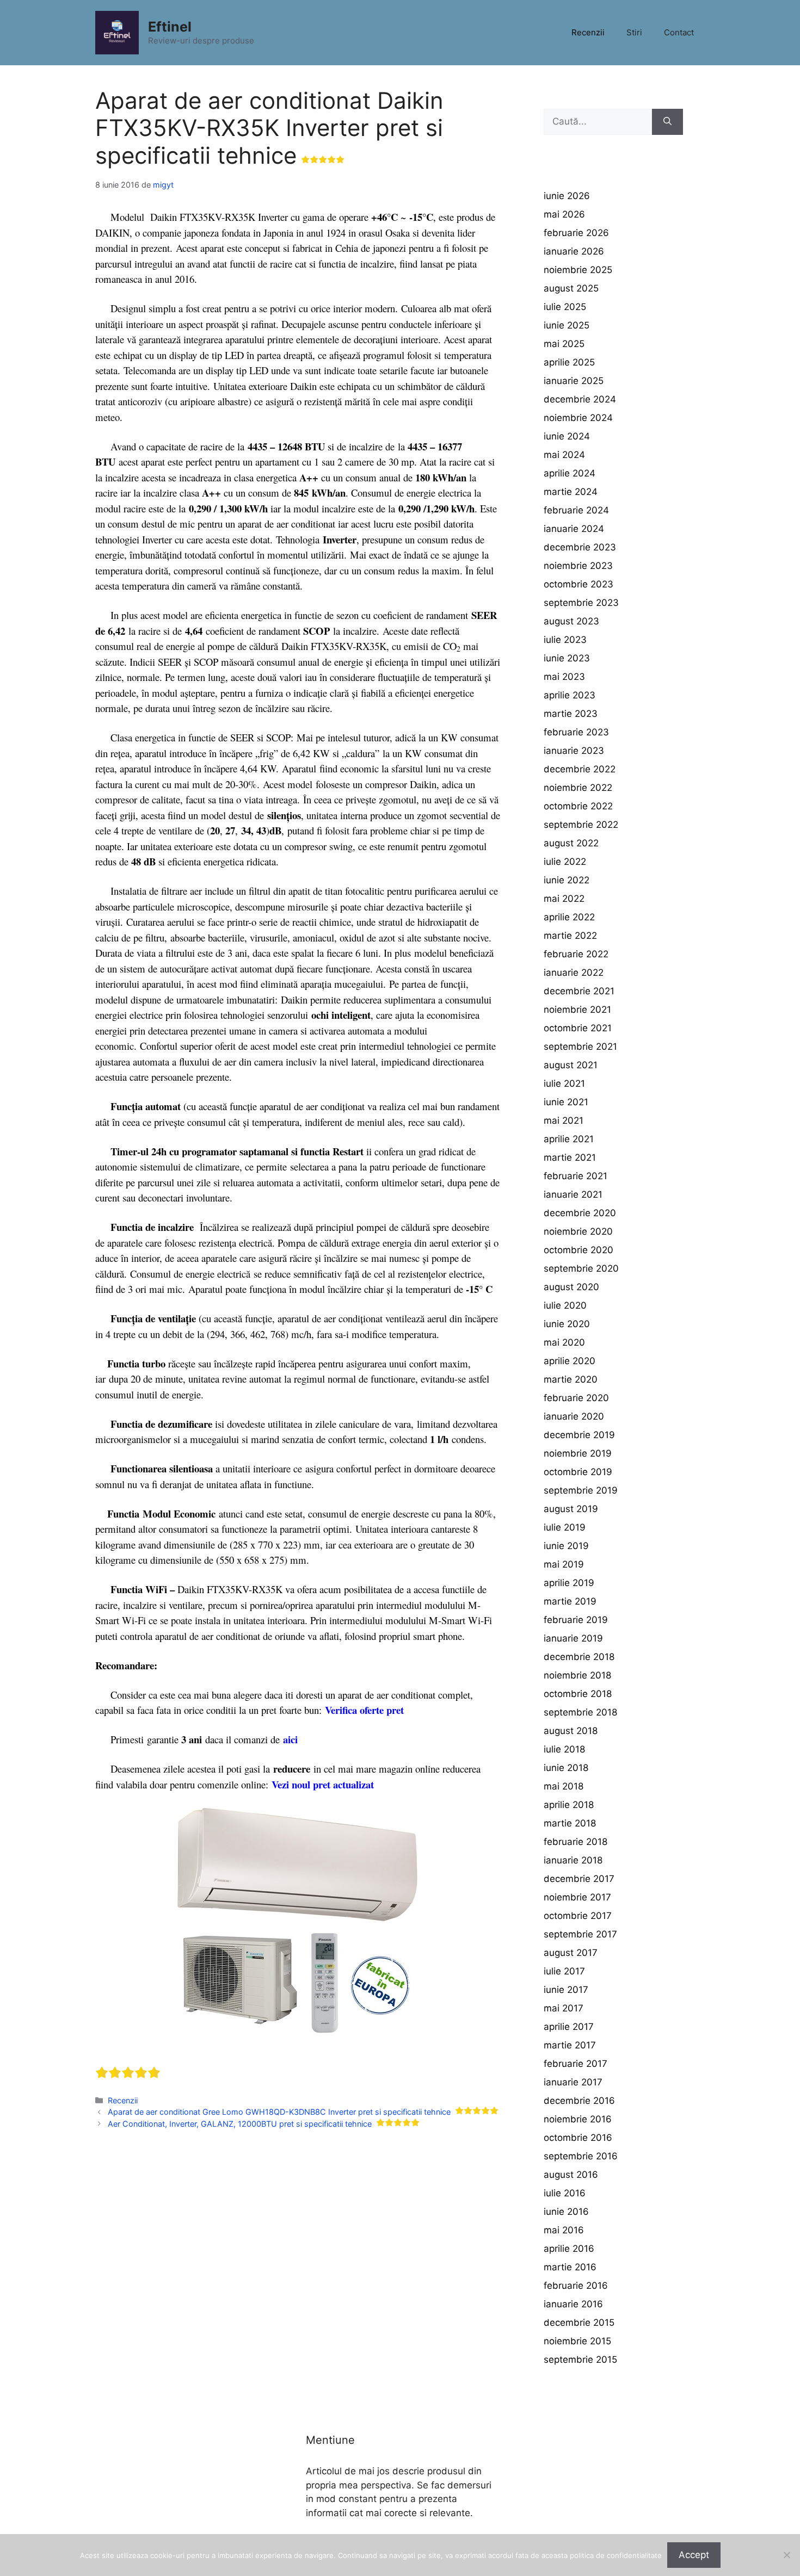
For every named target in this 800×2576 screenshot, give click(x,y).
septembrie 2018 (580, 1712)
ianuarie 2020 (574, 1416)
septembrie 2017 (580, 1934)
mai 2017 (564, 2008)
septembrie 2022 (581, 825)
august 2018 (571, 1731)
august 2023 (571, 621)
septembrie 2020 (581, 1268)
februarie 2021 (576, 1176)
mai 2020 (564, 1342)
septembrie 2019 (581, 1490)
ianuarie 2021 (573, 1194)
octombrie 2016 (578, 2138)
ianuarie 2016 (573, 2304)
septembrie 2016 (581, 2156)
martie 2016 (570, 2267)
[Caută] (667, 122)
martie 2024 (571, 492)
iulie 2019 (565, 1527)
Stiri (634, 32)
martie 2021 (570, 1157)
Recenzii (588, 32)
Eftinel (170, 27)
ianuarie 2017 (573, 2082)
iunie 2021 (566, 1102)
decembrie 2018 (579, 1657)
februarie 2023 (576, 732)
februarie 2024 (576, 510)
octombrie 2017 (578, 1916)
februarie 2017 (576, 2064)
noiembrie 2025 (578, 270)
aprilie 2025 (569, 362)
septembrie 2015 (580, 2360)
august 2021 (571, 1065)
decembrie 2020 (580, 1213)
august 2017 (571, 1953)
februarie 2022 (576, 954)
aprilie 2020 (570, 1361)
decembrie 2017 (579, 1879)
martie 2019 (570, 1601)
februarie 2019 (576, 1620)
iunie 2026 (567, 196)
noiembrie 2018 (577, 1675)
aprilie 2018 (569, 1805)
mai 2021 (564, 1120)
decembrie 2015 (579, 2323)
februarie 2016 (576, 2286)
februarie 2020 (576, 1398)
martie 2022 (570, 936)
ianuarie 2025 (574, 381)
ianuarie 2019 (573, 1638)
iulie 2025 (565, 307)
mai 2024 (564, 455)
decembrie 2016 (579, 2101)
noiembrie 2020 (578, 1231)
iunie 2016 (566, 2212)
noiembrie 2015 (577, 2341)
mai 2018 (564, 1786)
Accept (694, 2555)
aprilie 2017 (569, 2027)
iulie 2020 (565, 1305)
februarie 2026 (576, 233)
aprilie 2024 (570, 473)
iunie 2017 (566, 1990)
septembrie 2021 (580, 1046)
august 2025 (571, 288)
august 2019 (571, 1509)
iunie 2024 (567, 436)
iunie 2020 (567, 1324)
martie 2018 (570, 1823)
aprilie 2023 (570, 695)
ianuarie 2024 (574, 529)
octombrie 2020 (579, 1250)
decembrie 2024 (580, 399)
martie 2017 (570, 2045)
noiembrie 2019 (578, 1453)
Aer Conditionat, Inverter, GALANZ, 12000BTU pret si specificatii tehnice (240, 2124)
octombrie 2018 (578, 1694)
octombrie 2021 (578, 1028)
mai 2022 (564, 899)
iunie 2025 (567, 325)
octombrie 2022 (578, 806)
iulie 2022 (565, 862)
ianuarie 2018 (573, 1860)
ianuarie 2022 (574, 973)
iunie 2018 (566, 1768)
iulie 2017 (564, 1971)
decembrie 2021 (579, 991)
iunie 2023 (567, 658)
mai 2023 (564, 677)
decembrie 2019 (579, 1435)
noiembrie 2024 (578, 418)
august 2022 (571, 843)
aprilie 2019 (569, 1583)
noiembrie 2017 (577, 1897)
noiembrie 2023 (578, 566)
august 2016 (571, 2175)
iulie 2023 (565, 640)
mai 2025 (564, 344)
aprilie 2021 (569, 1139)
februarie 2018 (576, 1842)
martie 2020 (571, 1379)
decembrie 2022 (580, 769)
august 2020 (571, 1287)
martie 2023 (571, 714)
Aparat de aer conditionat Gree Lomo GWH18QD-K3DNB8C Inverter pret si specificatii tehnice (279, 2112)
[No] (786, 2555)
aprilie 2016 (569, 2249)
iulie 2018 (564, 1749)
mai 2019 (564, 1564)
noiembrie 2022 (578, 788)
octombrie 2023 (579, 584)
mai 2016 (564, 2230)
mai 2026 (564, 214)
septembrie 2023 (581, 603)
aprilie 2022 (569, 917)
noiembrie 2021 (577, 1010)
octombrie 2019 (578, 1472)
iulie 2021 (564, 1083)
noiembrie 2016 (578, 2119)
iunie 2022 (567, 880)
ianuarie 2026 (574, 251)
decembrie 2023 (580, 547)
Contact (679, 32)
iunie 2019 (566, 1546)
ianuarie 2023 (574, 751)
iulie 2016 (565, 2193)
